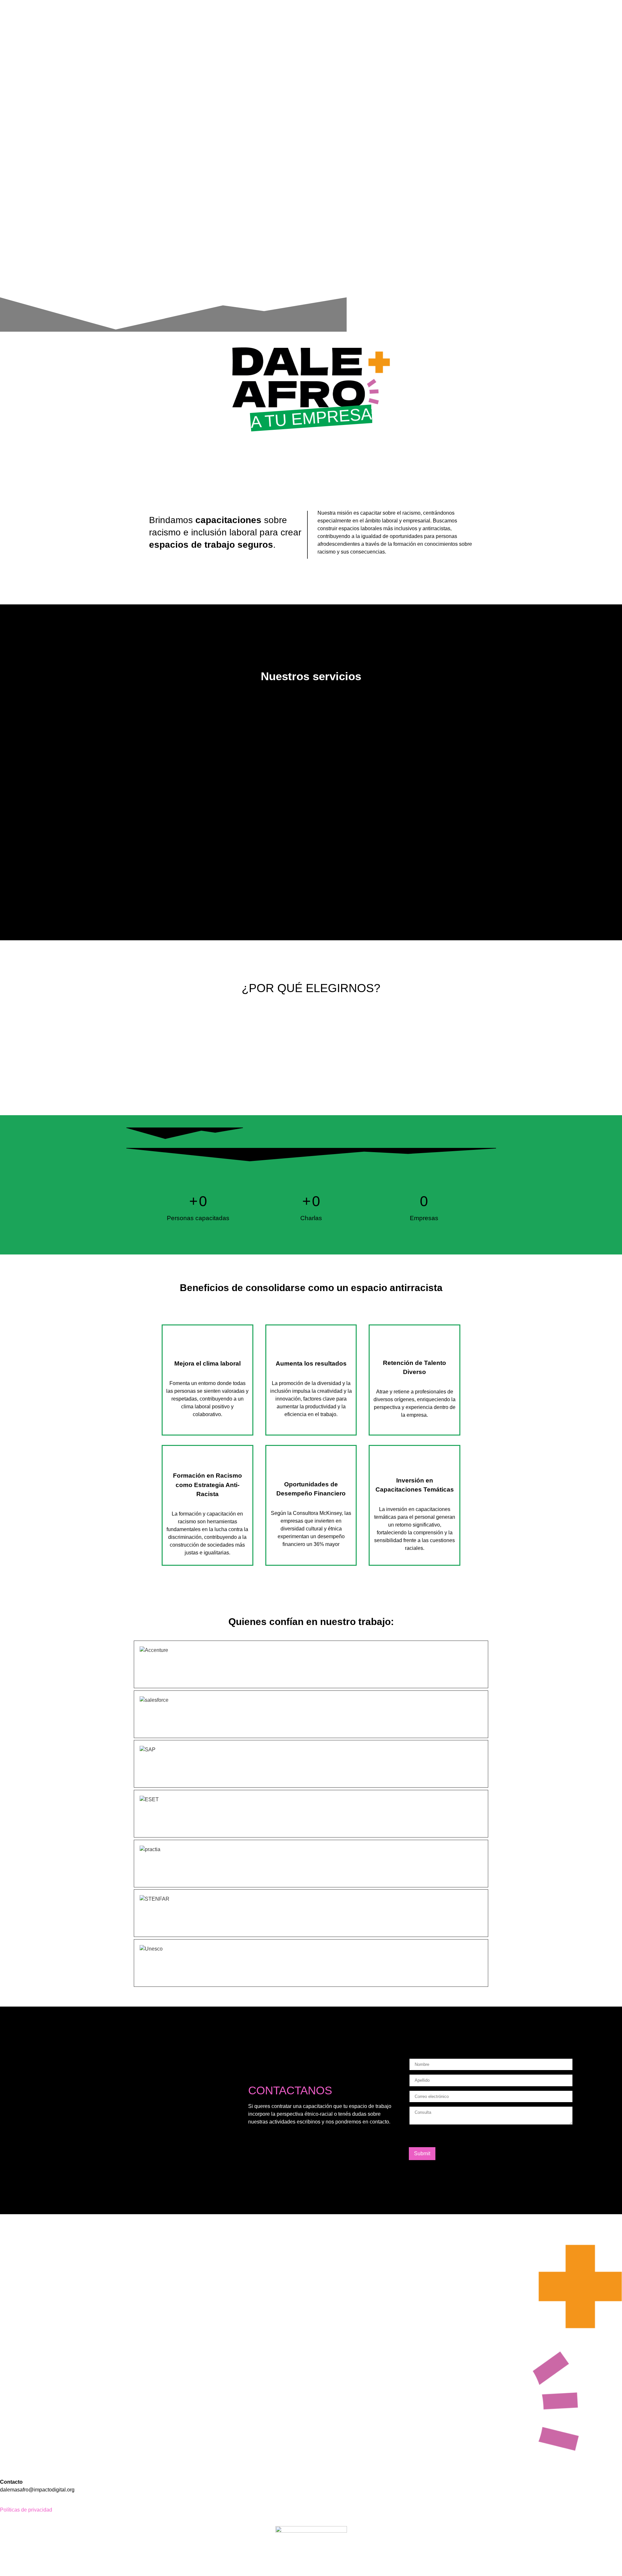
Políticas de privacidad (26, 2510)
